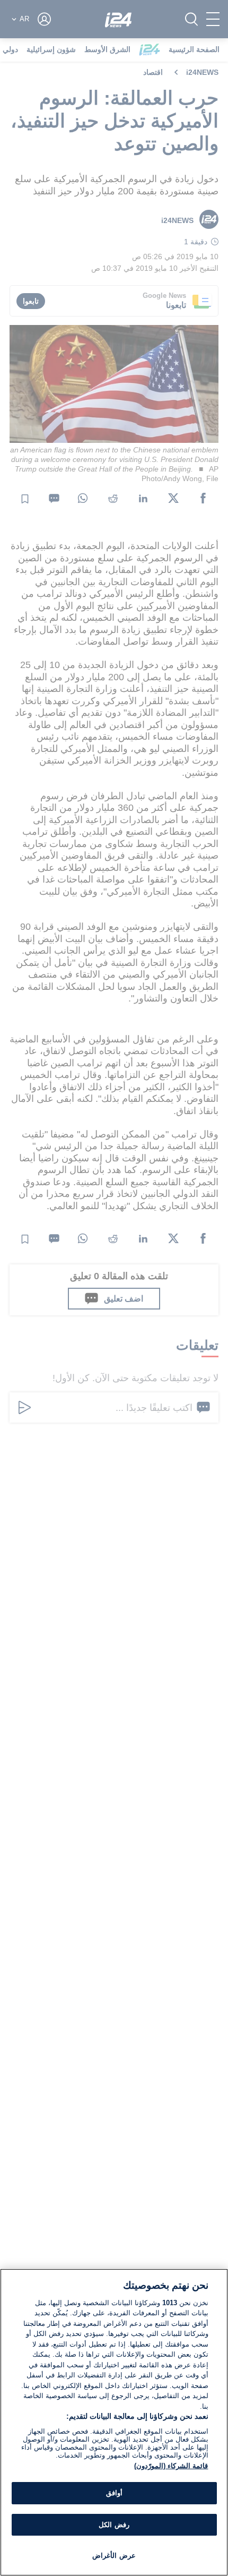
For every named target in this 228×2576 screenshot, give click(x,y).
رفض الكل (114, 2525)
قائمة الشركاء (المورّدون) (171, 2466)
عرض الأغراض (114, 2556)
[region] (114, 2422)
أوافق (114, 2493)
